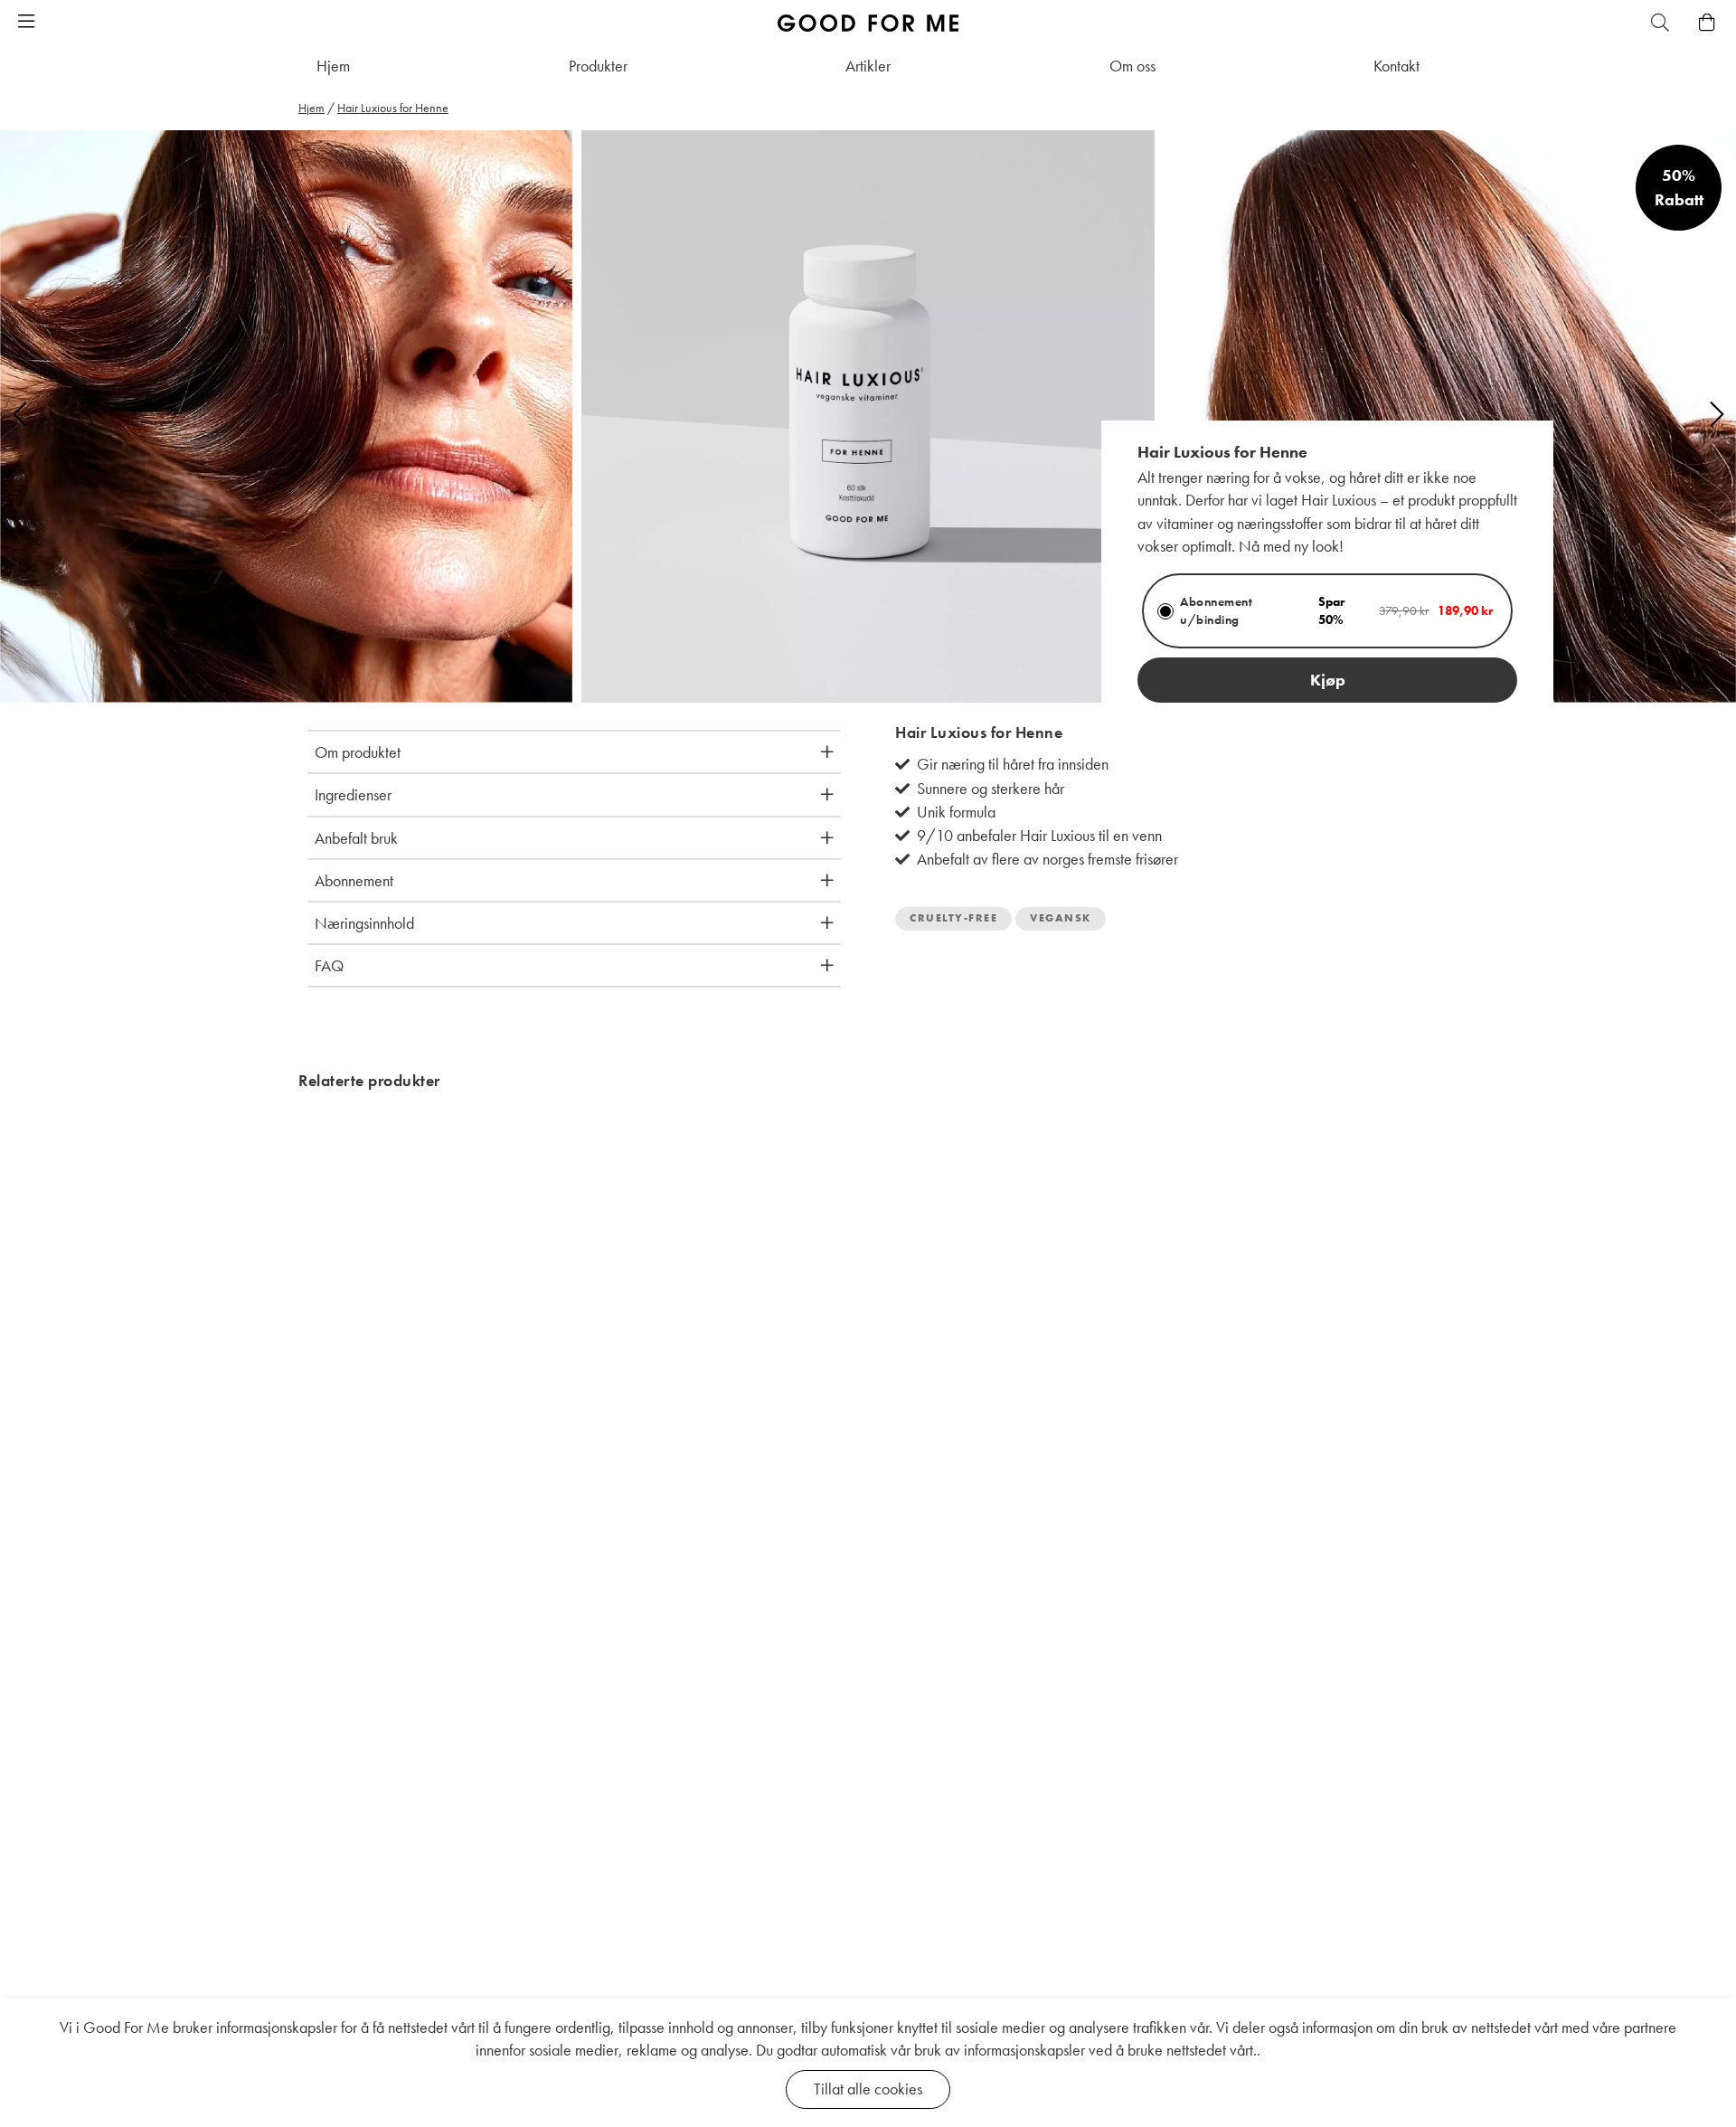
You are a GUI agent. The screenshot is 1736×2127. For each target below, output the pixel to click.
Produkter (598, 66)
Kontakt (1396, 66)
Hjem (333, 66)
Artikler (868, 66)
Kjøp (1328, 680)
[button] (26, 23)
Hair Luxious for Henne (393, 108)
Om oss (1132, 66)
